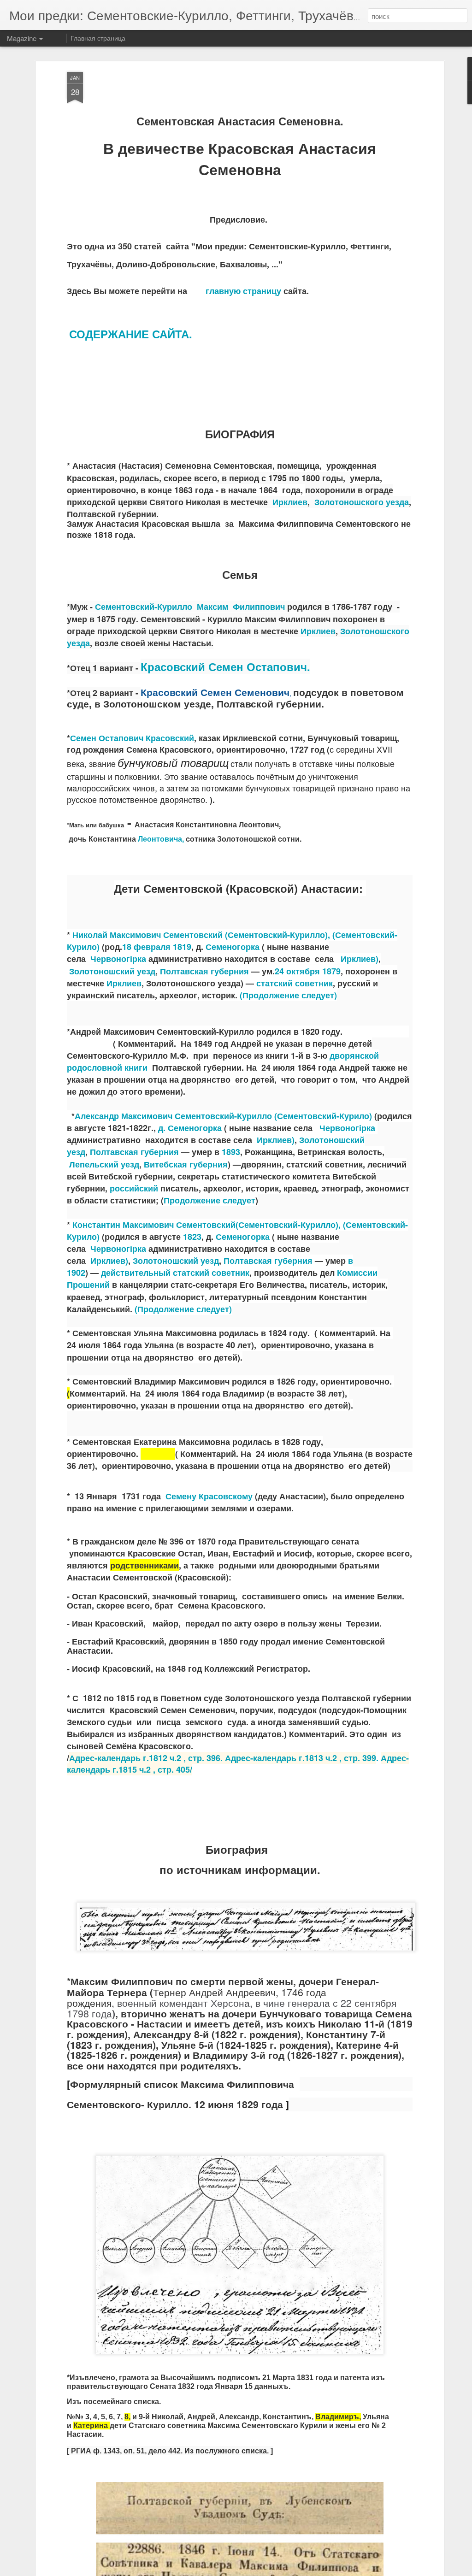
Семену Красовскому (209, 1496)
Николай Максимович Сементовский (147, 935)
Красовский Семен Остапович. (225, 666)
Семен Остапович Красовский (132, 738)
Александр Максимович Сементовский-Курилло (173, 1116)
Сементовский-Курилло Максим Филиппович (190, 607)
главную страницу (243, 291)
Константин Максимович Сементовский (154, 1225)
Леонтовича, (161, 839)
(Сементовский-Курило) (323, 1116)
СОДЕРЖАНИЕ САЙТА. (131, 334)
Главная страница (98, 38)
